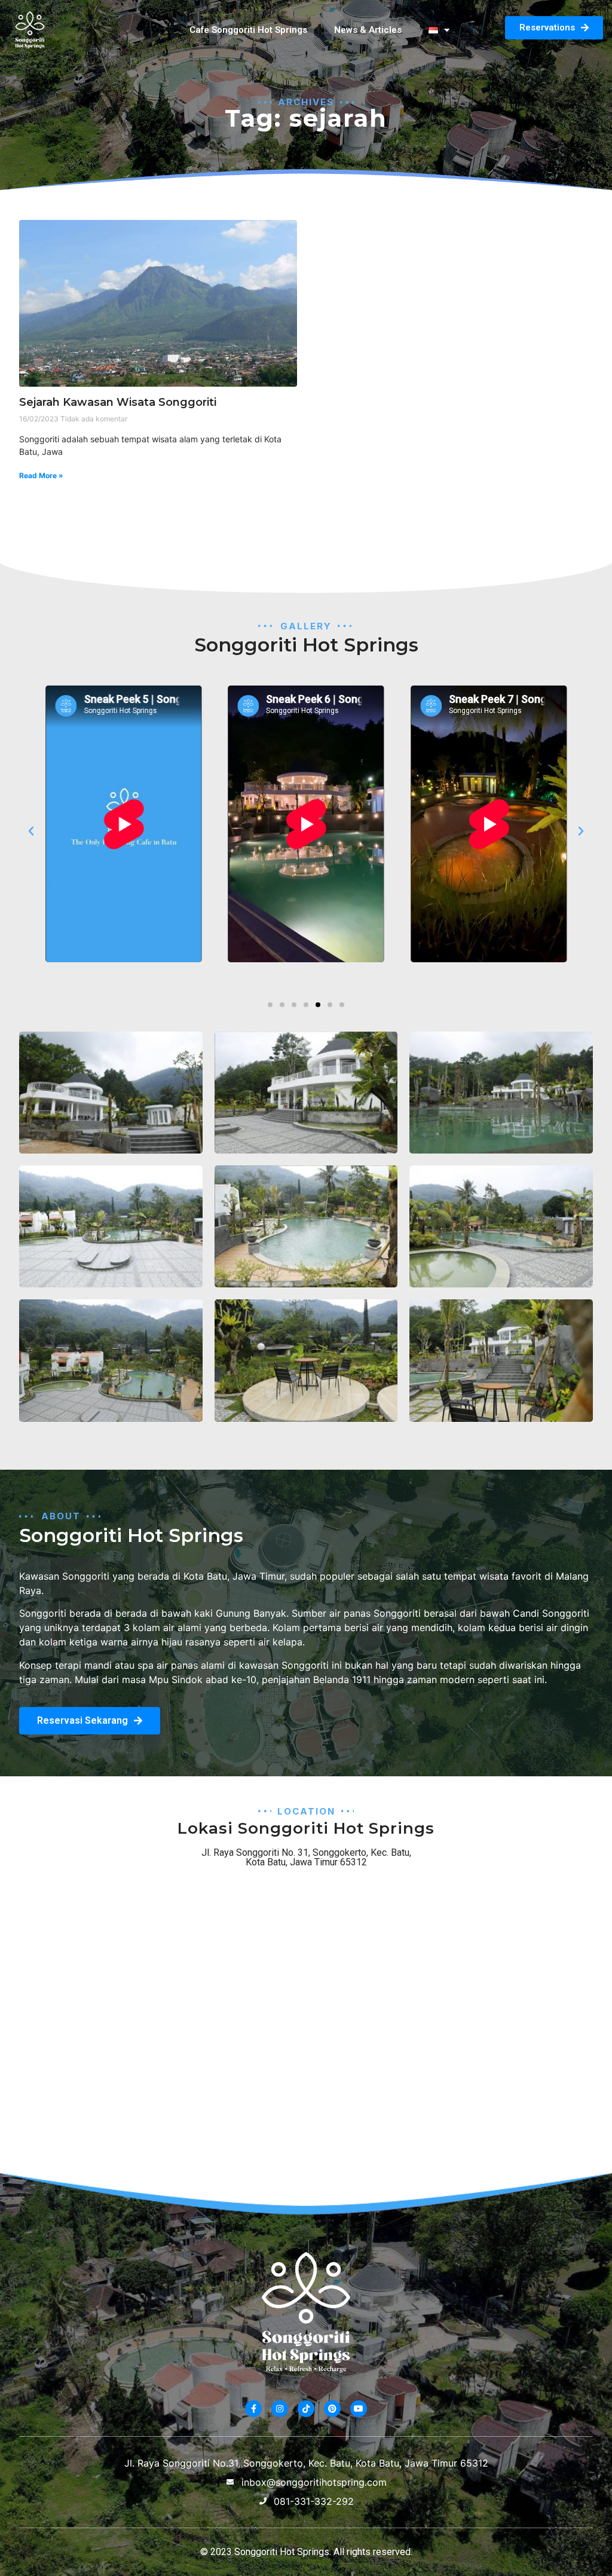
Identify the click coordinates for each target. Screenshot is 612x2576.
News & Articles (368, 30)
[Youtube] (359, 2409)
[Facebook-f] (253, 2409)
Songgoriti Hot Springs (282, 2552)
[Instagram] (280, 2409)
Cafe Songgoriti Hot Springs (248, 30)
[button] (31, 831)
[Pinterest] (332, 2409)
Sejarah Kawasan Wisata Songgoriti (118, 402)
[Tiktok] (306, 2409)
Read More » (41, 475)
